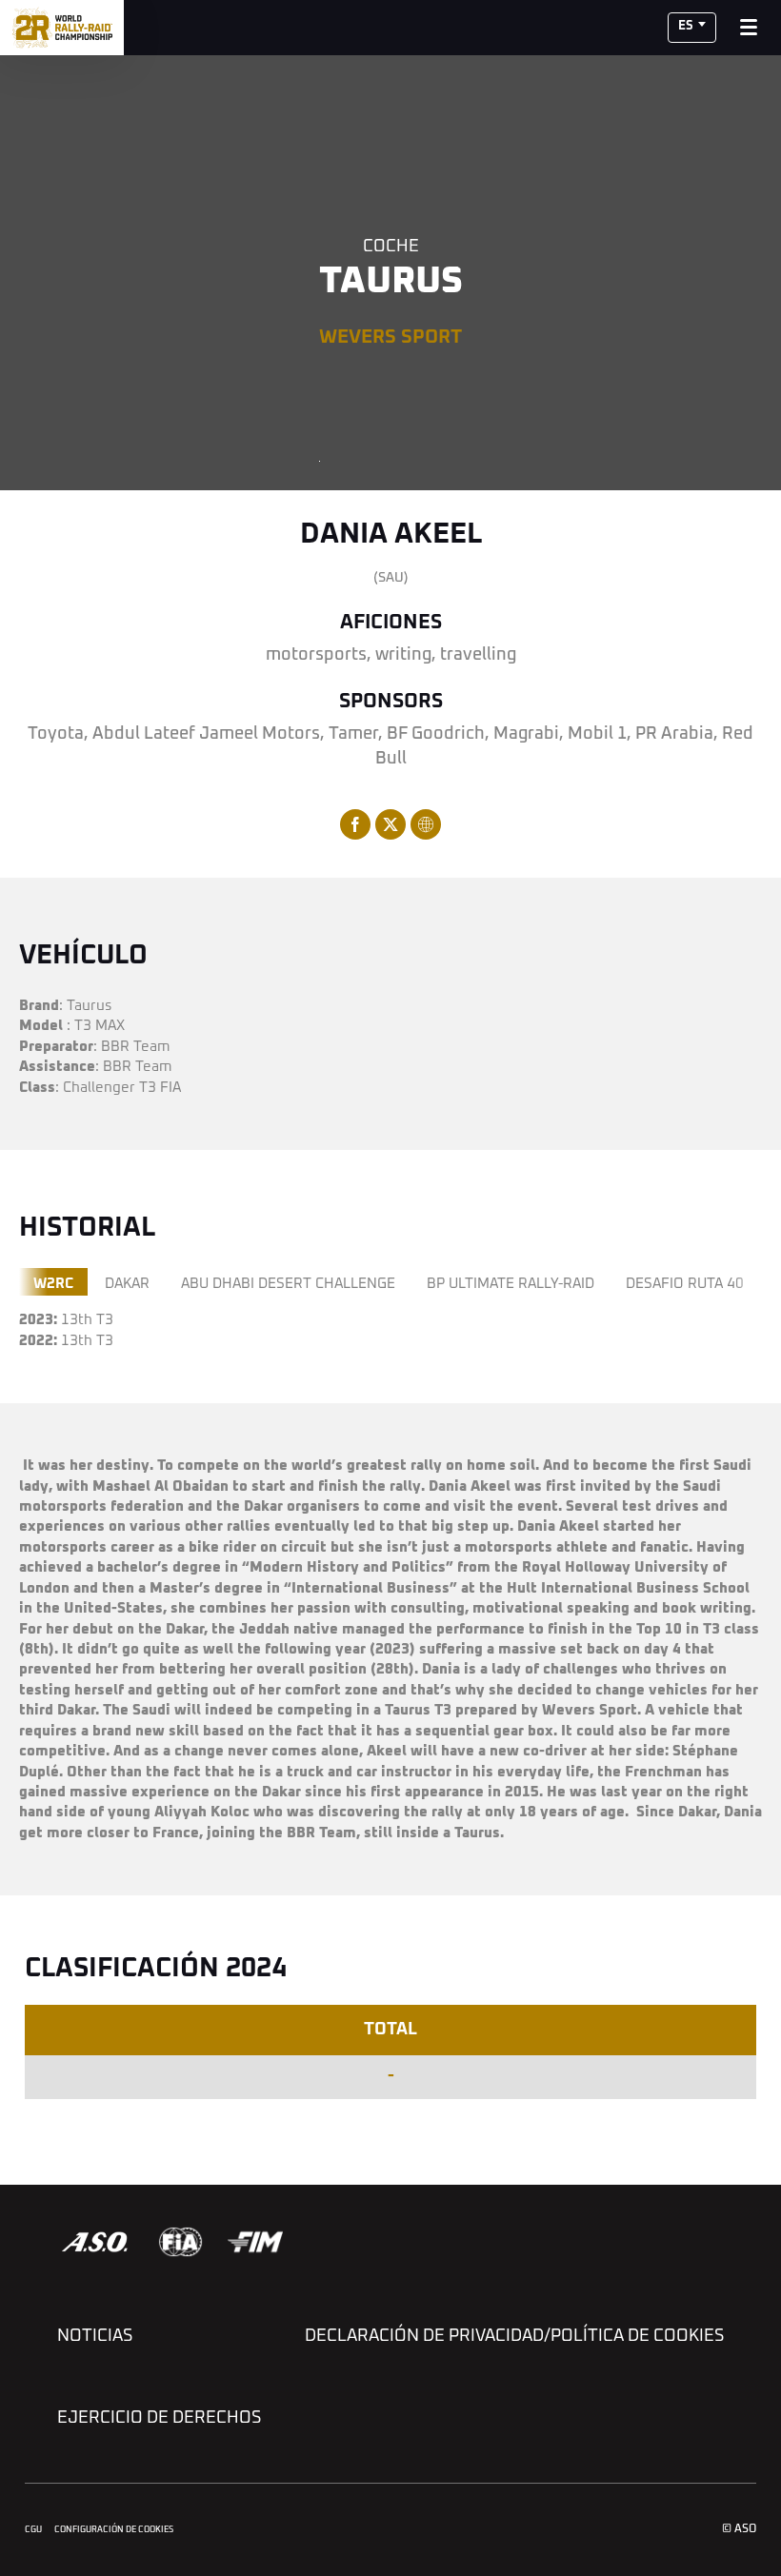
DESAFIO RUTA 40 (685, 1284)
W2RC (53, 1284)
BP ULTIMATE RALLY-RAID (511, 1284)
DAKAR (127, 1284)
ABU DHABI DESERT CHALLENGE (288, 1284)
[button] (692, 28)
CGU (33, 2530)
